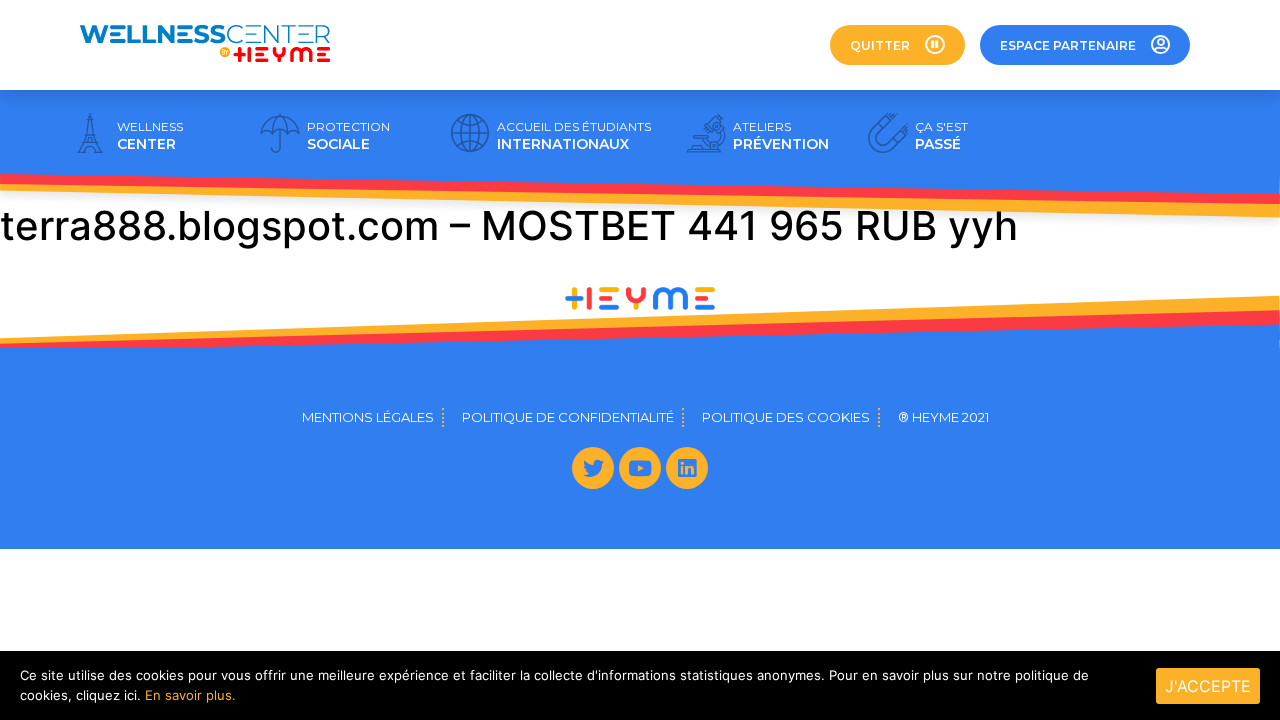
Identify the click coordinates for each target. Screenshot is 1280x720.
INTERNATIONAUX (574, 136)
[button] (897, 45)
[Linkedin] (687, 468)
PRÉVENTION (781, 136)
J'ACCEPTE (1208, 686)
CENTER (150, 136)
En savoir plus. (190, 695)
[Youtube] (640, 468)
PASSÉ (941, 136)
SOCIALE (348, 136)
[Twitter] (593, 468)
